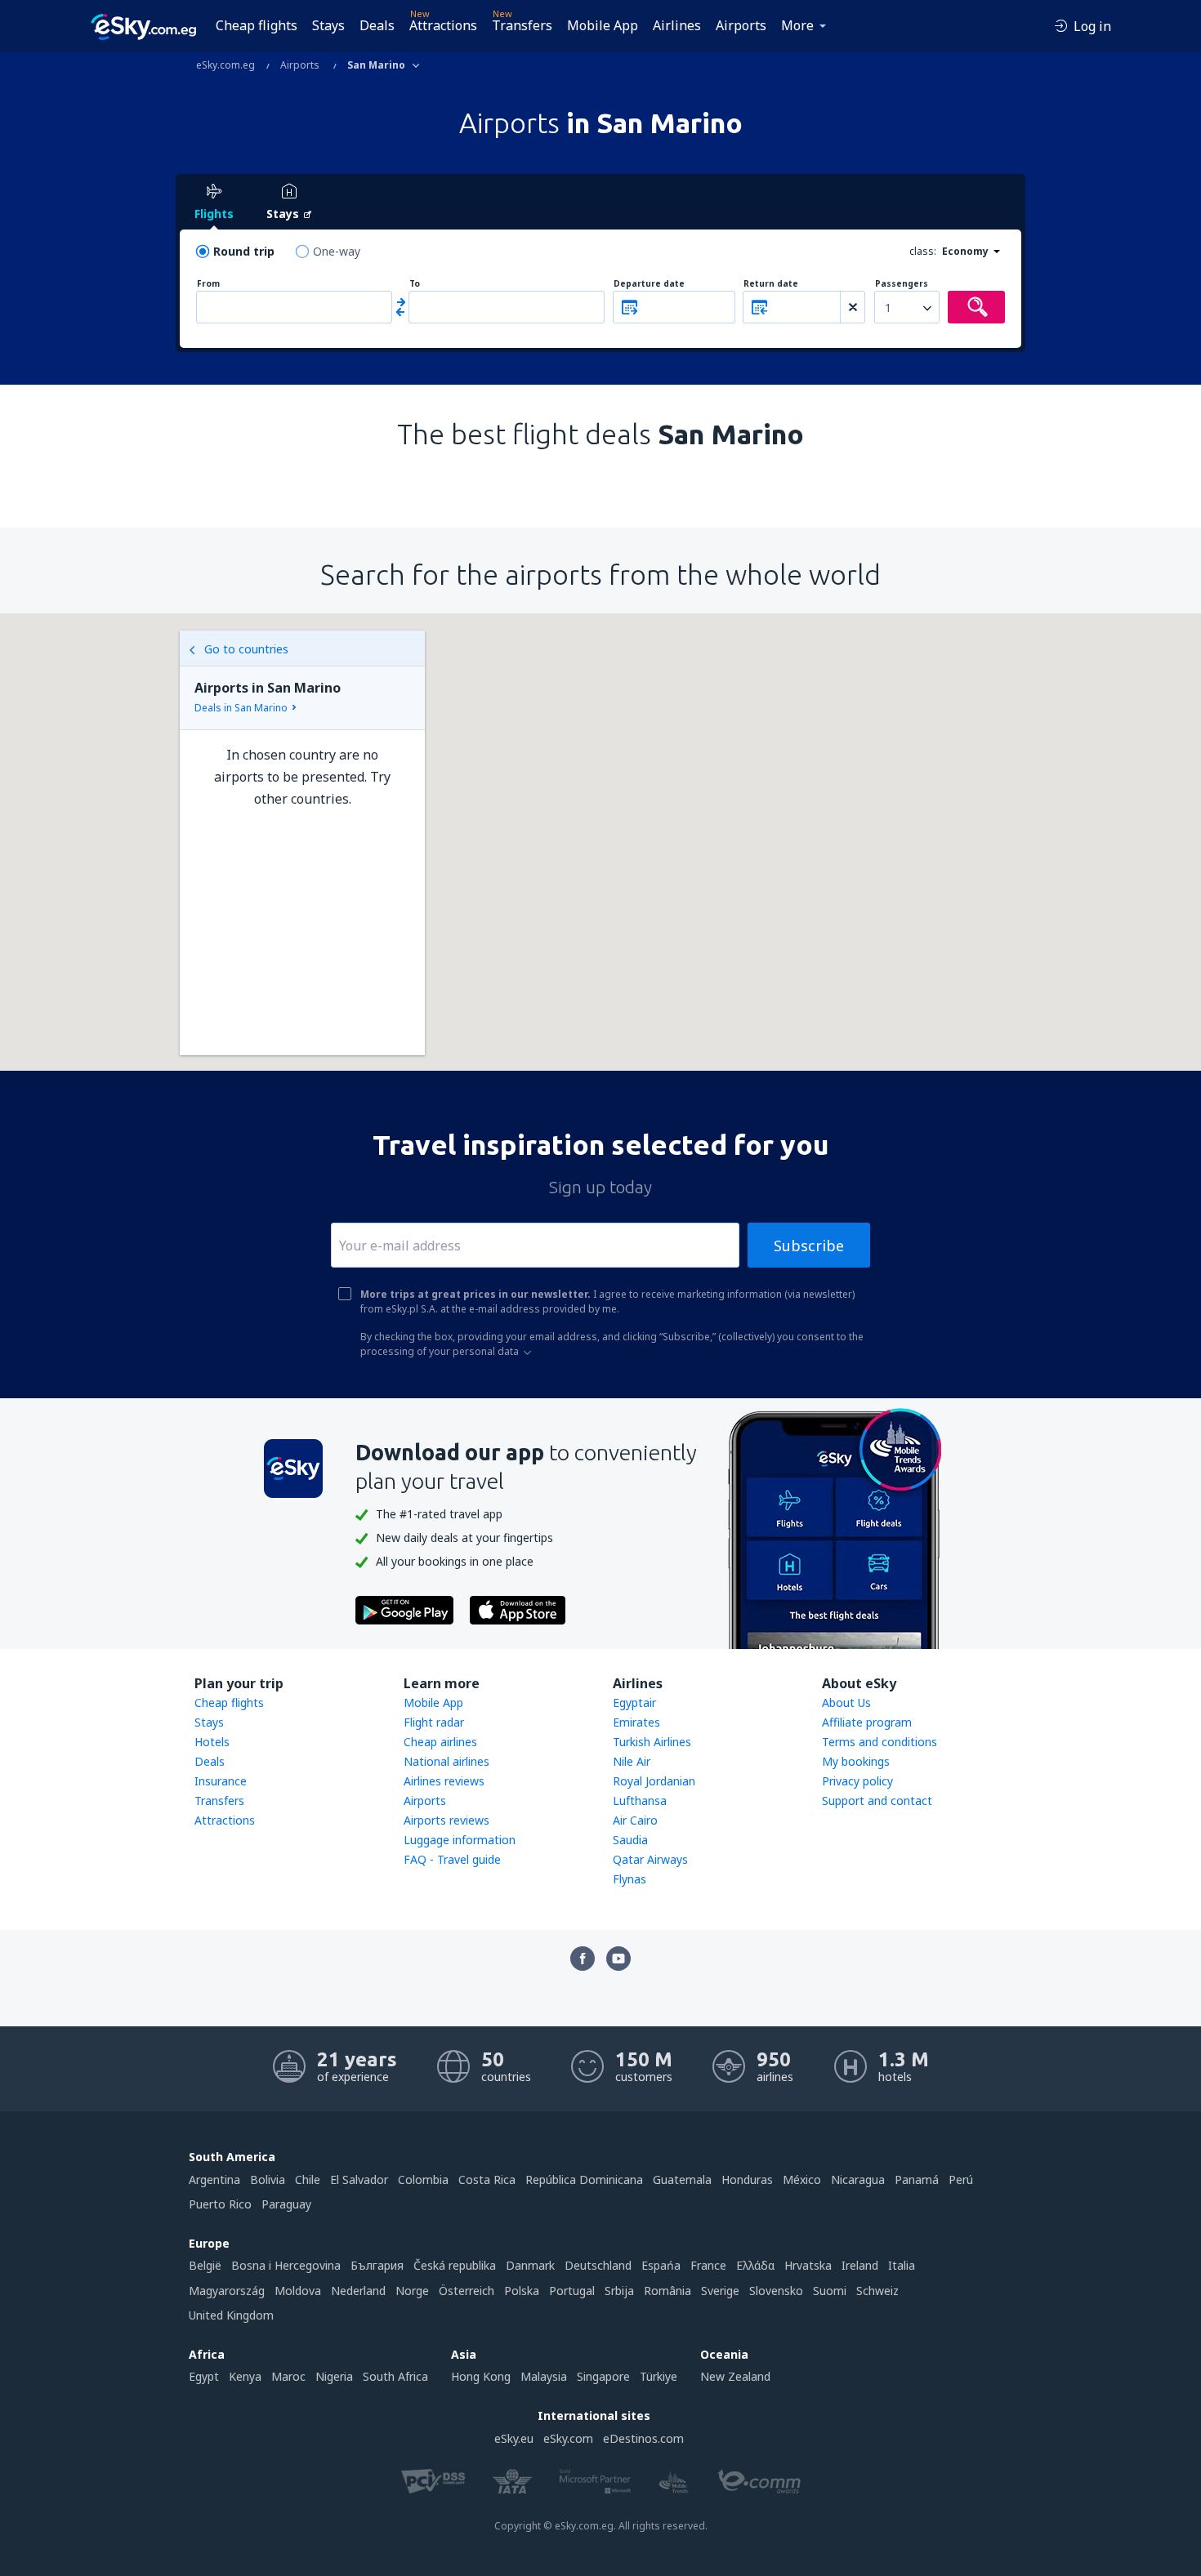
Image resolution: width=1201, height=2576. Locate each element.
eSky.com (568, 2438)
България (377, 2265)
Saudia (630, 1840)
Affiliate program (867, 1722)
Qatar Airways (650, 1859)
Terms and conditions (880, 1742)
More (797, 25)
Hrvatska (808, 2265)
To (415, 284)
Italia (902, 2265)
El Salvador (359, 2179)
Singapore (603, 2376)
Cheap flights (257, 25)
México (802, 2179)
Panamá (917, 2179)
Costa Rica (487, 2179)
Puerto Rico (220, 2204)
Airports (741, 25)
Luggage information (460, 1840)
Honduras (747, 2179)
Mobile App (603, 25)
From (208, 284)
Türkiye (659, 2376)
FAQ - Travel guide (452, 1859)
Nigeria (334, 2376)
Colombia (423, 2179)
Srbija (619, 2291)
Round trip (244, 251)
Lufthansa (640, 1801)
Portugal (572, 2291)
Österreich (467, 2291)
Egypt (204, 2376)
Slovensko (776, 2291)
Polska (522, 2291)
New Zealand (735, 2376)
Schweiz (877, 2291)
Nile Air (632, 1761)
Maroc (288, 2376)
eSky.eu (514, 2438)
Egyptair (634, 1702)
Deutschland (598, 2265)
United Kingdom (231, 2315)
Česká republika (455, 2265)
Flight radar (434, 1722)
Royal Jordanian (654, 1781)
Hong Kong (481, 2376)
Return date (771, 284)
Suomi (830, 2291)
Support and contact (877, 1801)
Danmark (530, 2265)
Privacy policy (857, 1781)
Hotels (212, 1742)
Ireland (860, 2265)
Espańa (661, 2265)
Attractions (443, 25)
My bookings (856, 1761)
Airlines (677, 25)
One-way (337, 251)
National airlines (446, 1761)
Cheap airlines (440, 1742)
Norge (412, 2291)
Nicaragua (858, 2179)
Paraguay (286, 2204)
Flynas (630, 1879)
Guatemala (682, 2179)
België (205, 2265)
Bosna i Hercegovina (286, 2265)
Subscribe (809, 1246)
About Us (846, 1702)
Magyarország (227, 2291)
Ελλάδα (755, 2265)
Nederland (358, 2291)
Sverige (720, 2291)
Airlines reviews (444, 1781)
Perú (961, 2179)
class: (923, 251)
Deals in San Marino (241, 708)
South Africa (395, 2376)
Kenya (245, 2376)
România (667, 2291)
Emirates (636, 1722)
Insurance (221, 1781)
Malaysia (544, 2376)
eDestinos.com (643, 2438)
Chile (308, 2179)
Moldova (298, 2291)
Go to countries (246, 649)
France (708, 2265)
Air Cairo (635, 1820)
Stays (328, 25)
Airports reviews (446, 1820)
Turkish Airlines (652, 1742)
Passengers (902, 284)
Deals (377, 25)
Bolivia (268, 2179)
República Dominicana (584, 2179)
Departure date (649, 284)
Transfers (522, 25)
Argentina (214, 2179)
